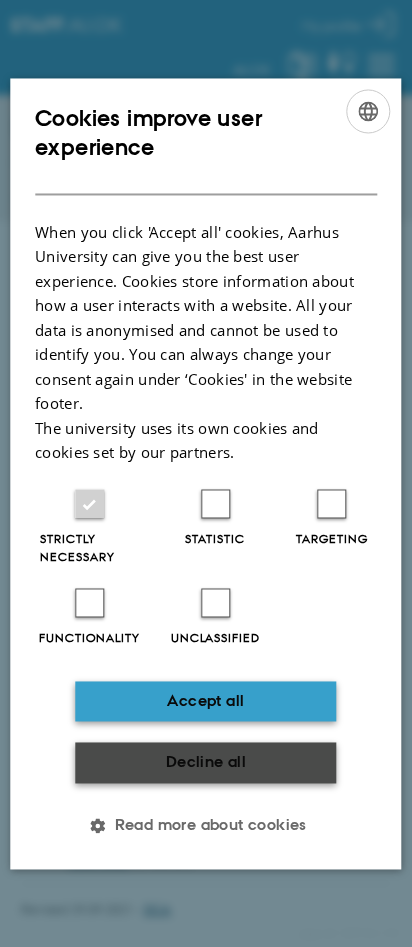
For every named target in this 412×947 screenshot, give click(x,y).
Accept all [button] (205, 700)
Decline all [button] (206, 762)
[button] (206, 825)
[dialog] (205, 473)
